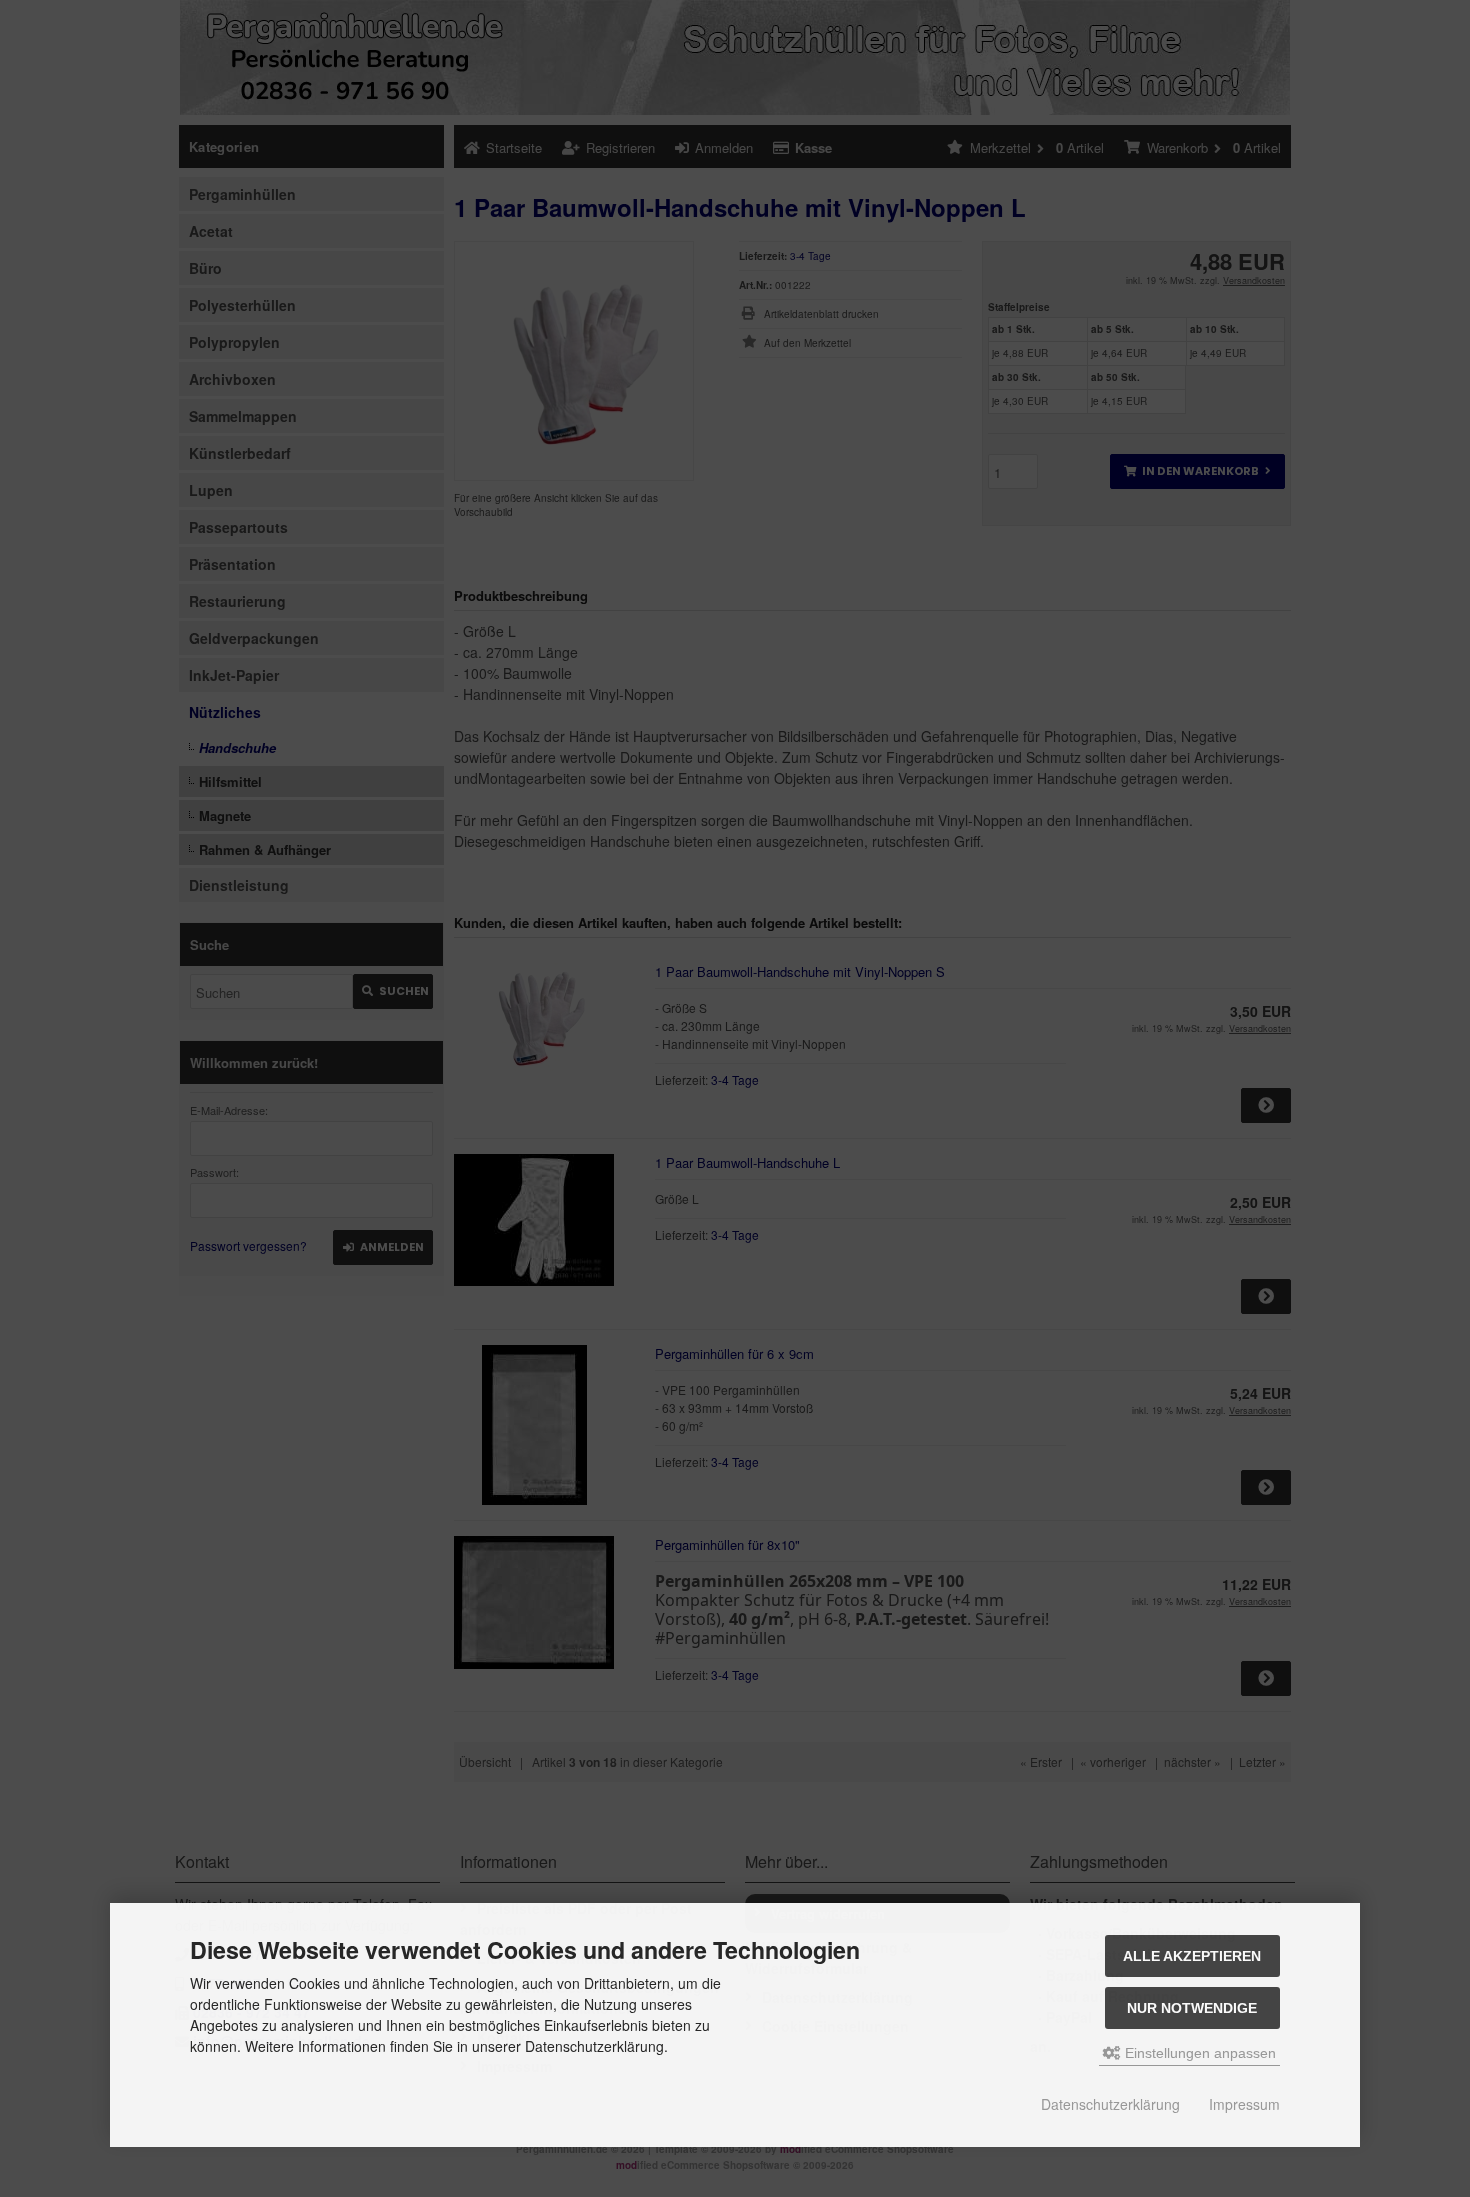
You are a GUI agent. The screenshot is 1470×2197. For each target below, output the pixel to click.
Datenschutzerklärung (1110, 2104)
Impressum (1244, 2104)
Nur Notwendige (1192, 2008)
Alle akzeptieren (1192, 1956)
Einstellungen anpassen (1198, 2053)
